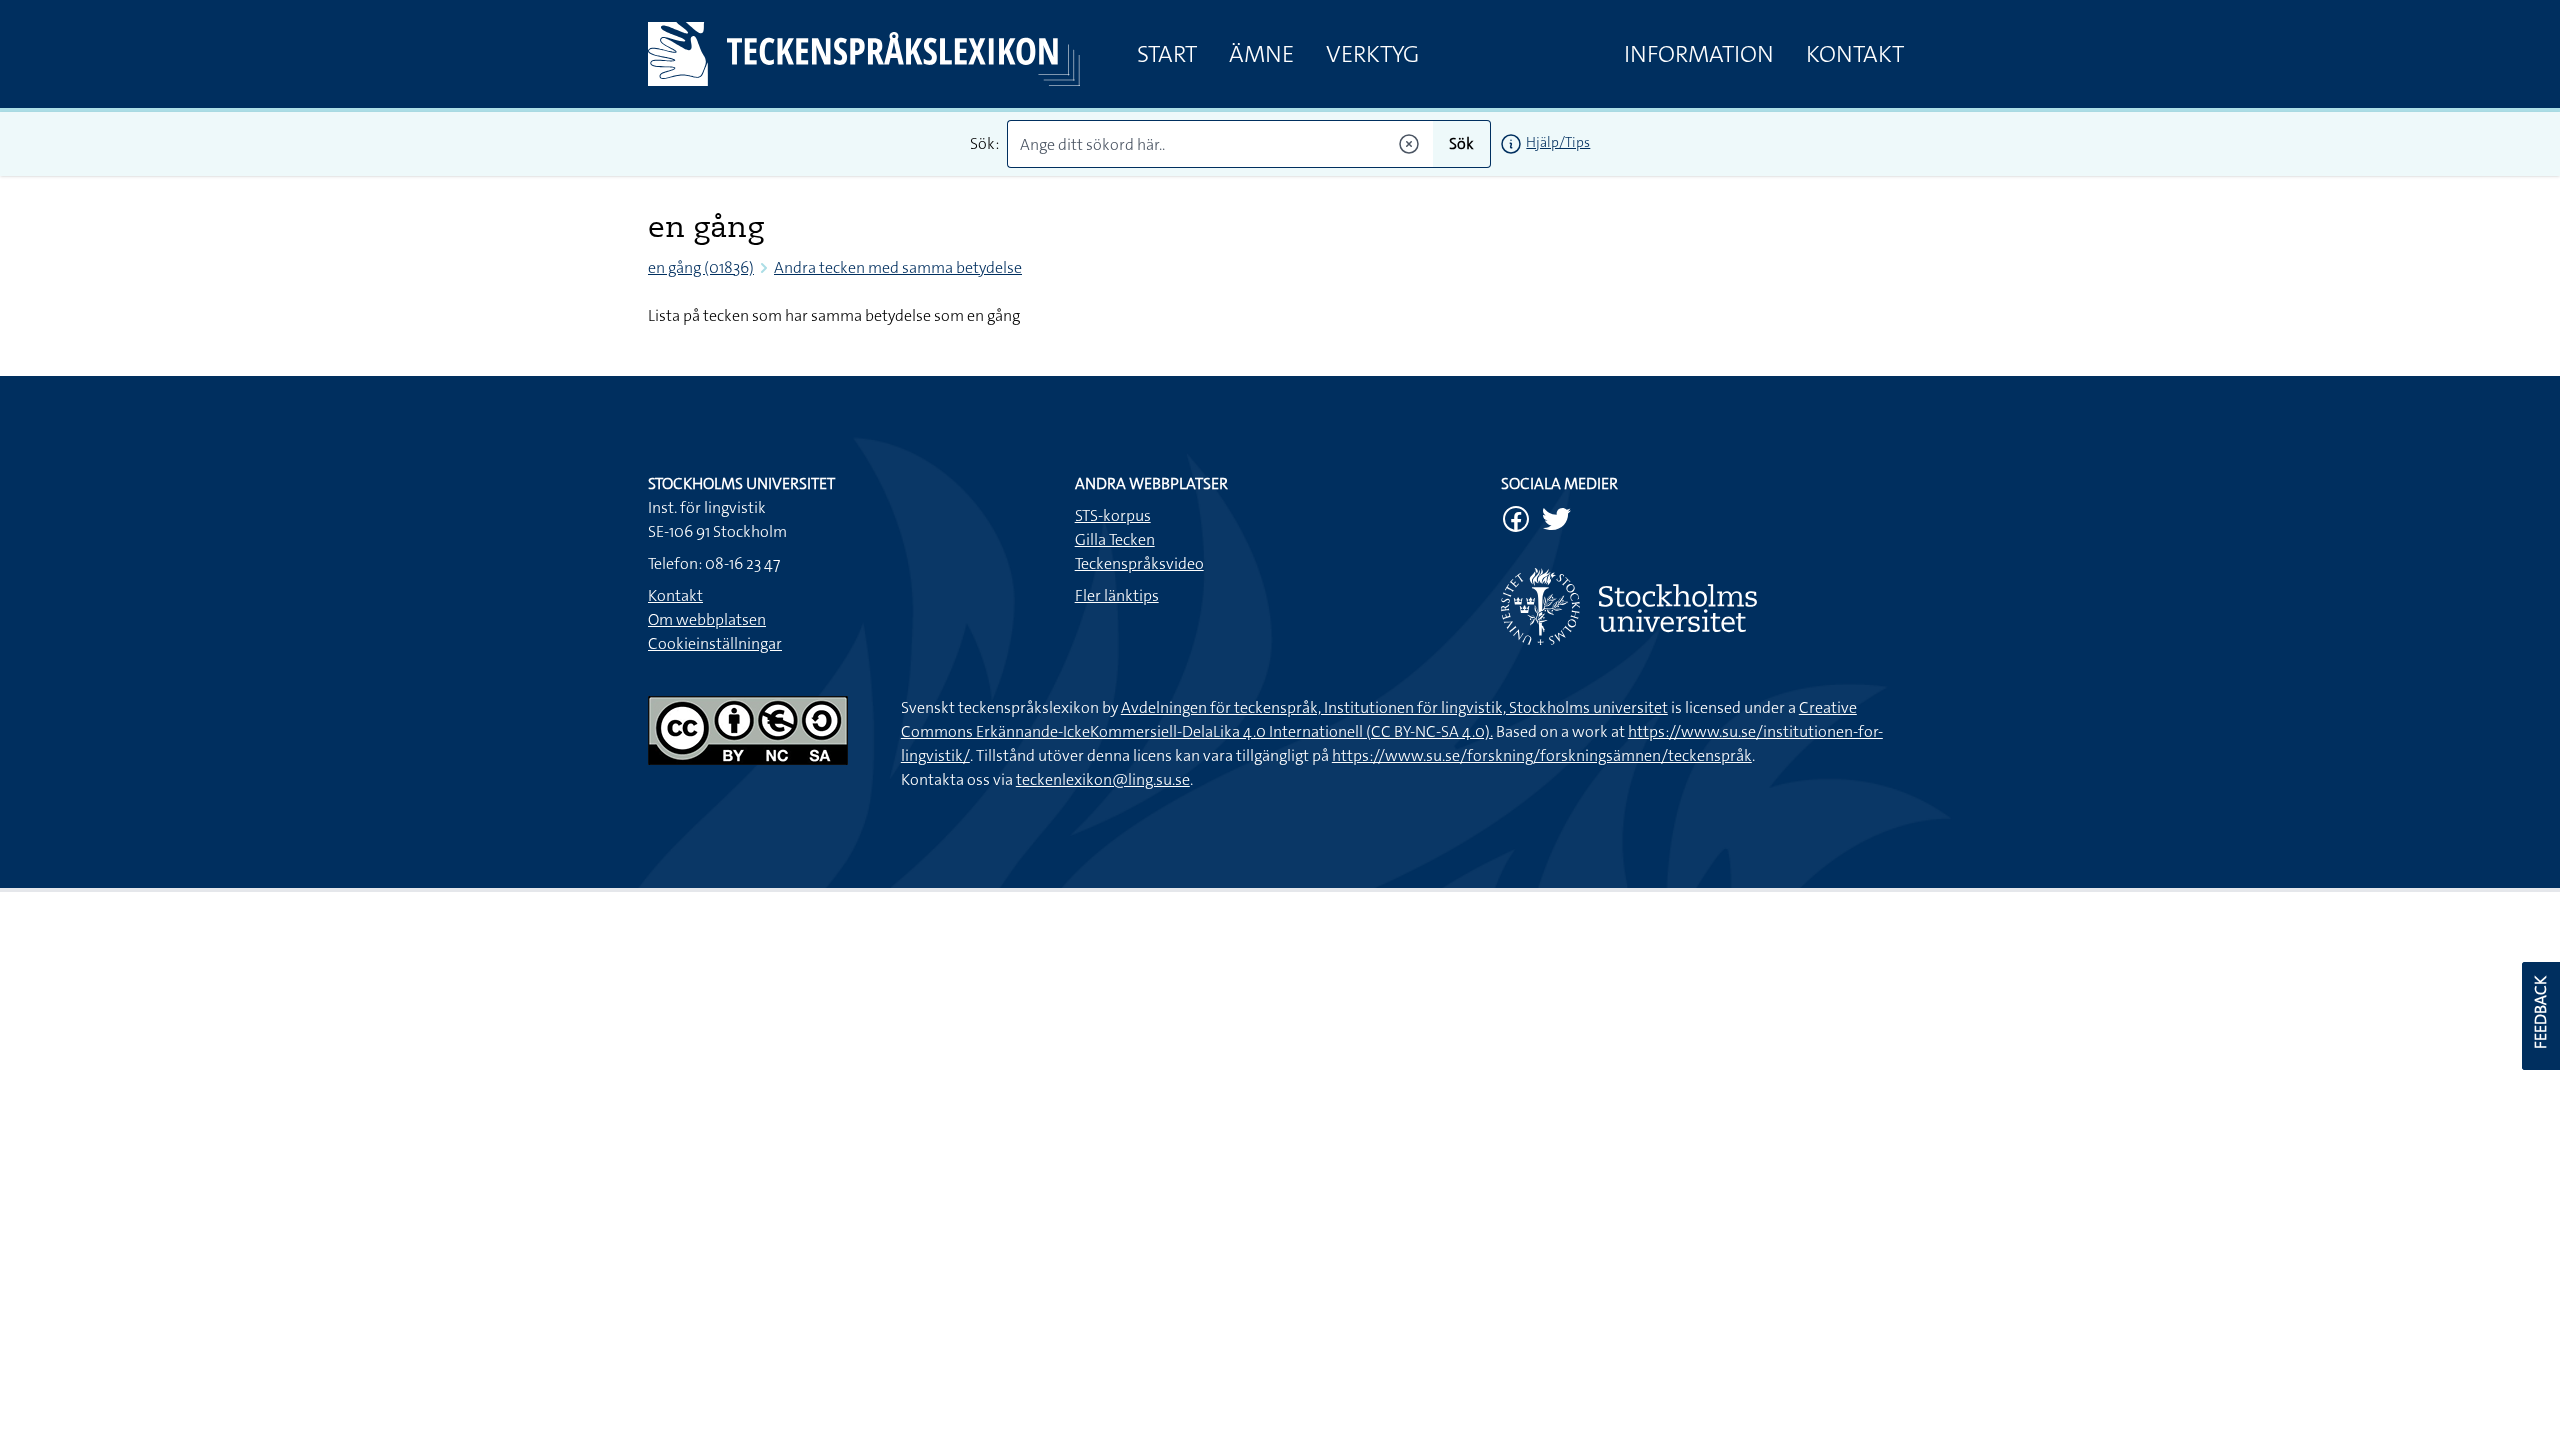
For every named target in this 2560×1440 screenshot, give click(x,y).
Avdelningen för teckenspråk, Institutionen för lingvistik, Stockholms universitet (1394, 707)
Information (1699, 54)
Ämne (1261, 54)
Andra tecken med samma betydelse (898, 267)
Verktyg (1372, 54)
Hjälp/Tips (1558, 142)
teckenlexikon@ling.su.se (1103, 779)
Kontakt (1855, 54)
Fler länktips (1117, 595)
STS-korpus (1113, 515)
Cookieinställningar (715, 643)
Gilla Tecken (1115, 539)
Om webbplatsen (707, 619)
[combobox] (1220, 144)
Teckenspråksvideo (1139, 563)
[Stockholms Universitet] (1706, 606)
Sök (1461, 143)
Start (1167, 54)
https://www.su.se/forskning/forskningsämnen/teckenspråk (1542, 755)
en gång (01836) (701, 267)
